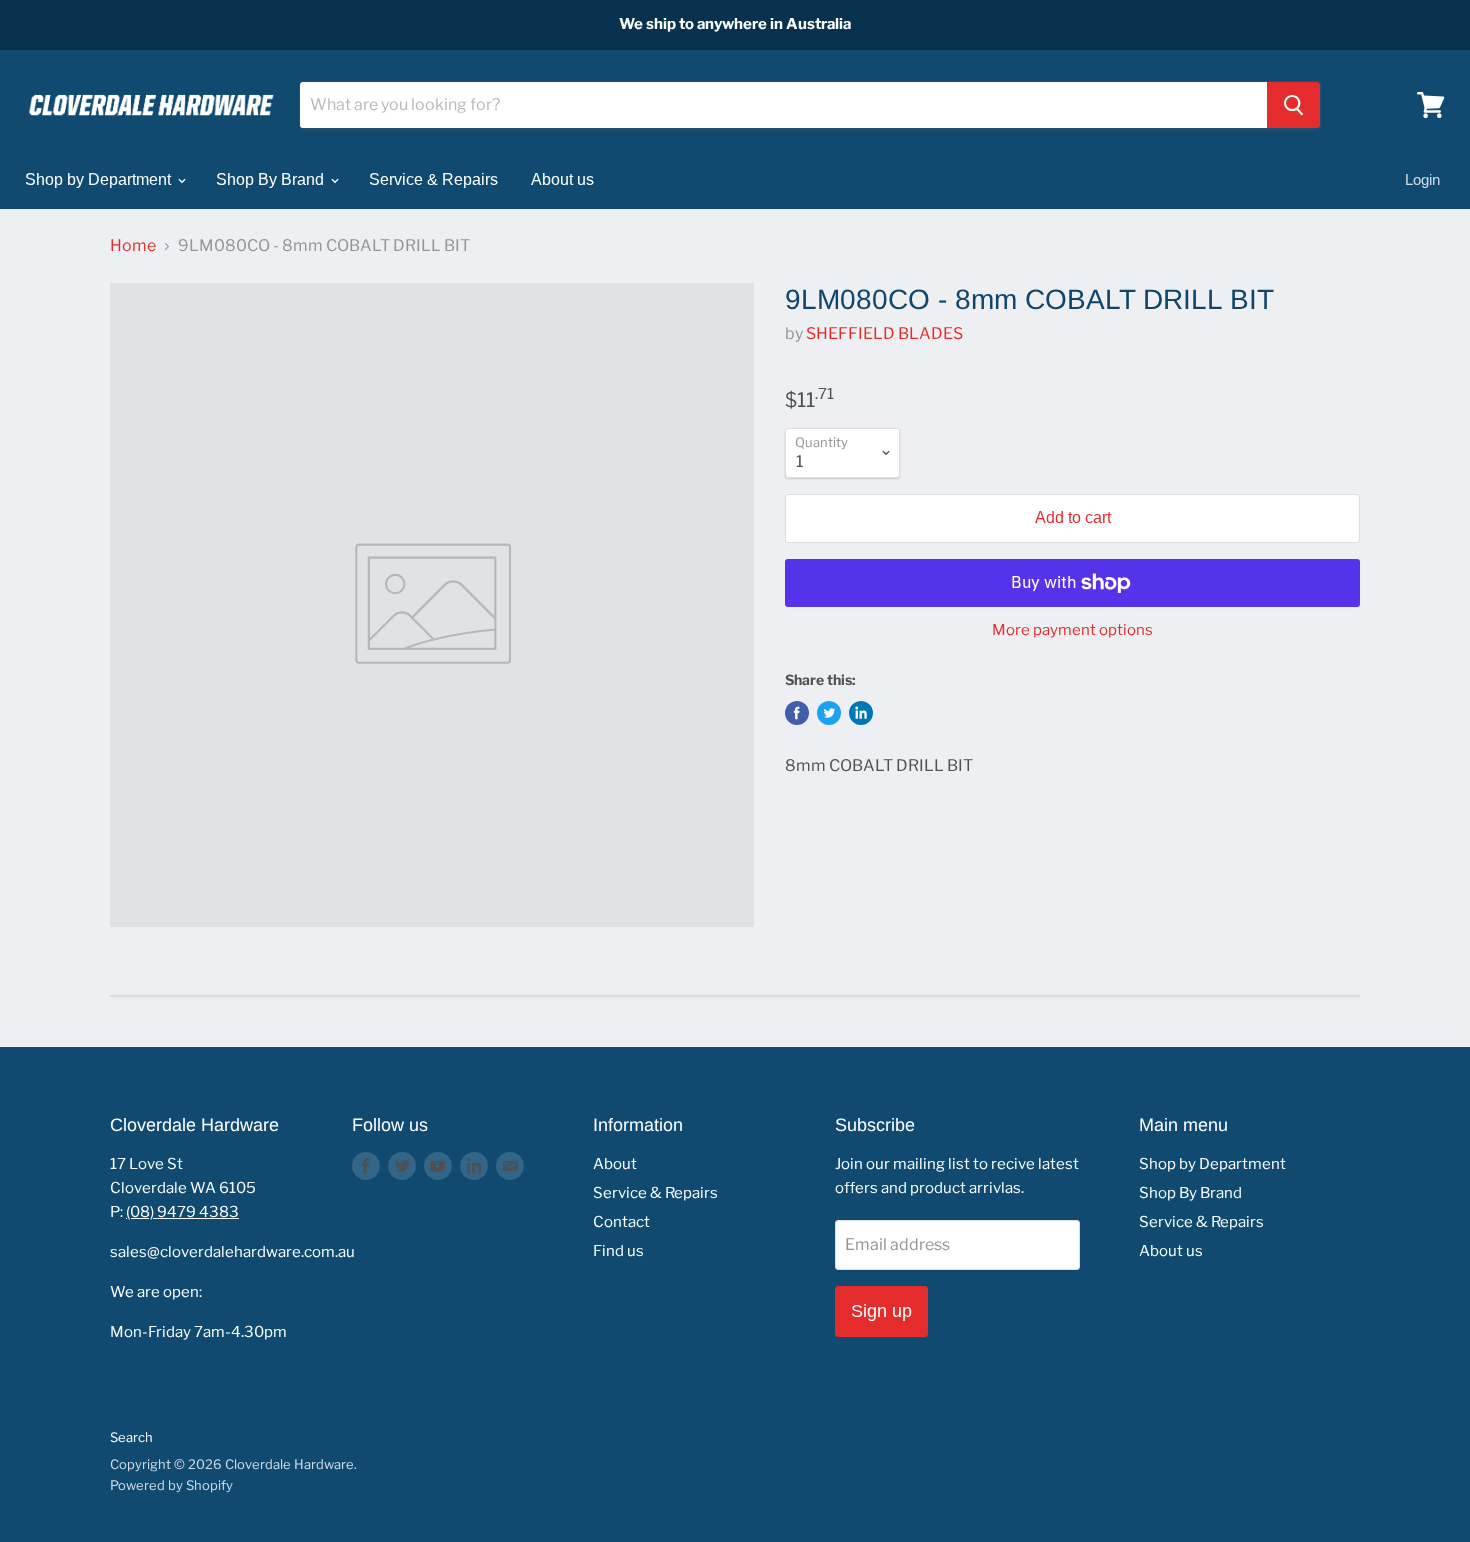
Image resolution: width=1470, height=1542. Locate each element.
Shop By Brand (272, 179)
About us (562, 179)
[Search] (1293, 105)
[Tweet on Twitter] (829, 713)
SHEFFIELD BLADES (884, 333)
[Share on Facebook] (797, 713)
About (615, 1164)
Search (131, 1437)
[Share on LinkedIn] (861, 713)
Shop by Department (100, 179)
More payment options (1072, 630)
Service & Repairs (433, 179)
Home (133, 246)
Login (1422, 179)
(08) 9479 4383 (182, 1212)
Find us (618, 1251)
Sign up (881, 1311)
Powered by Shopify (171, 1485)
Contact (621, 1222)
